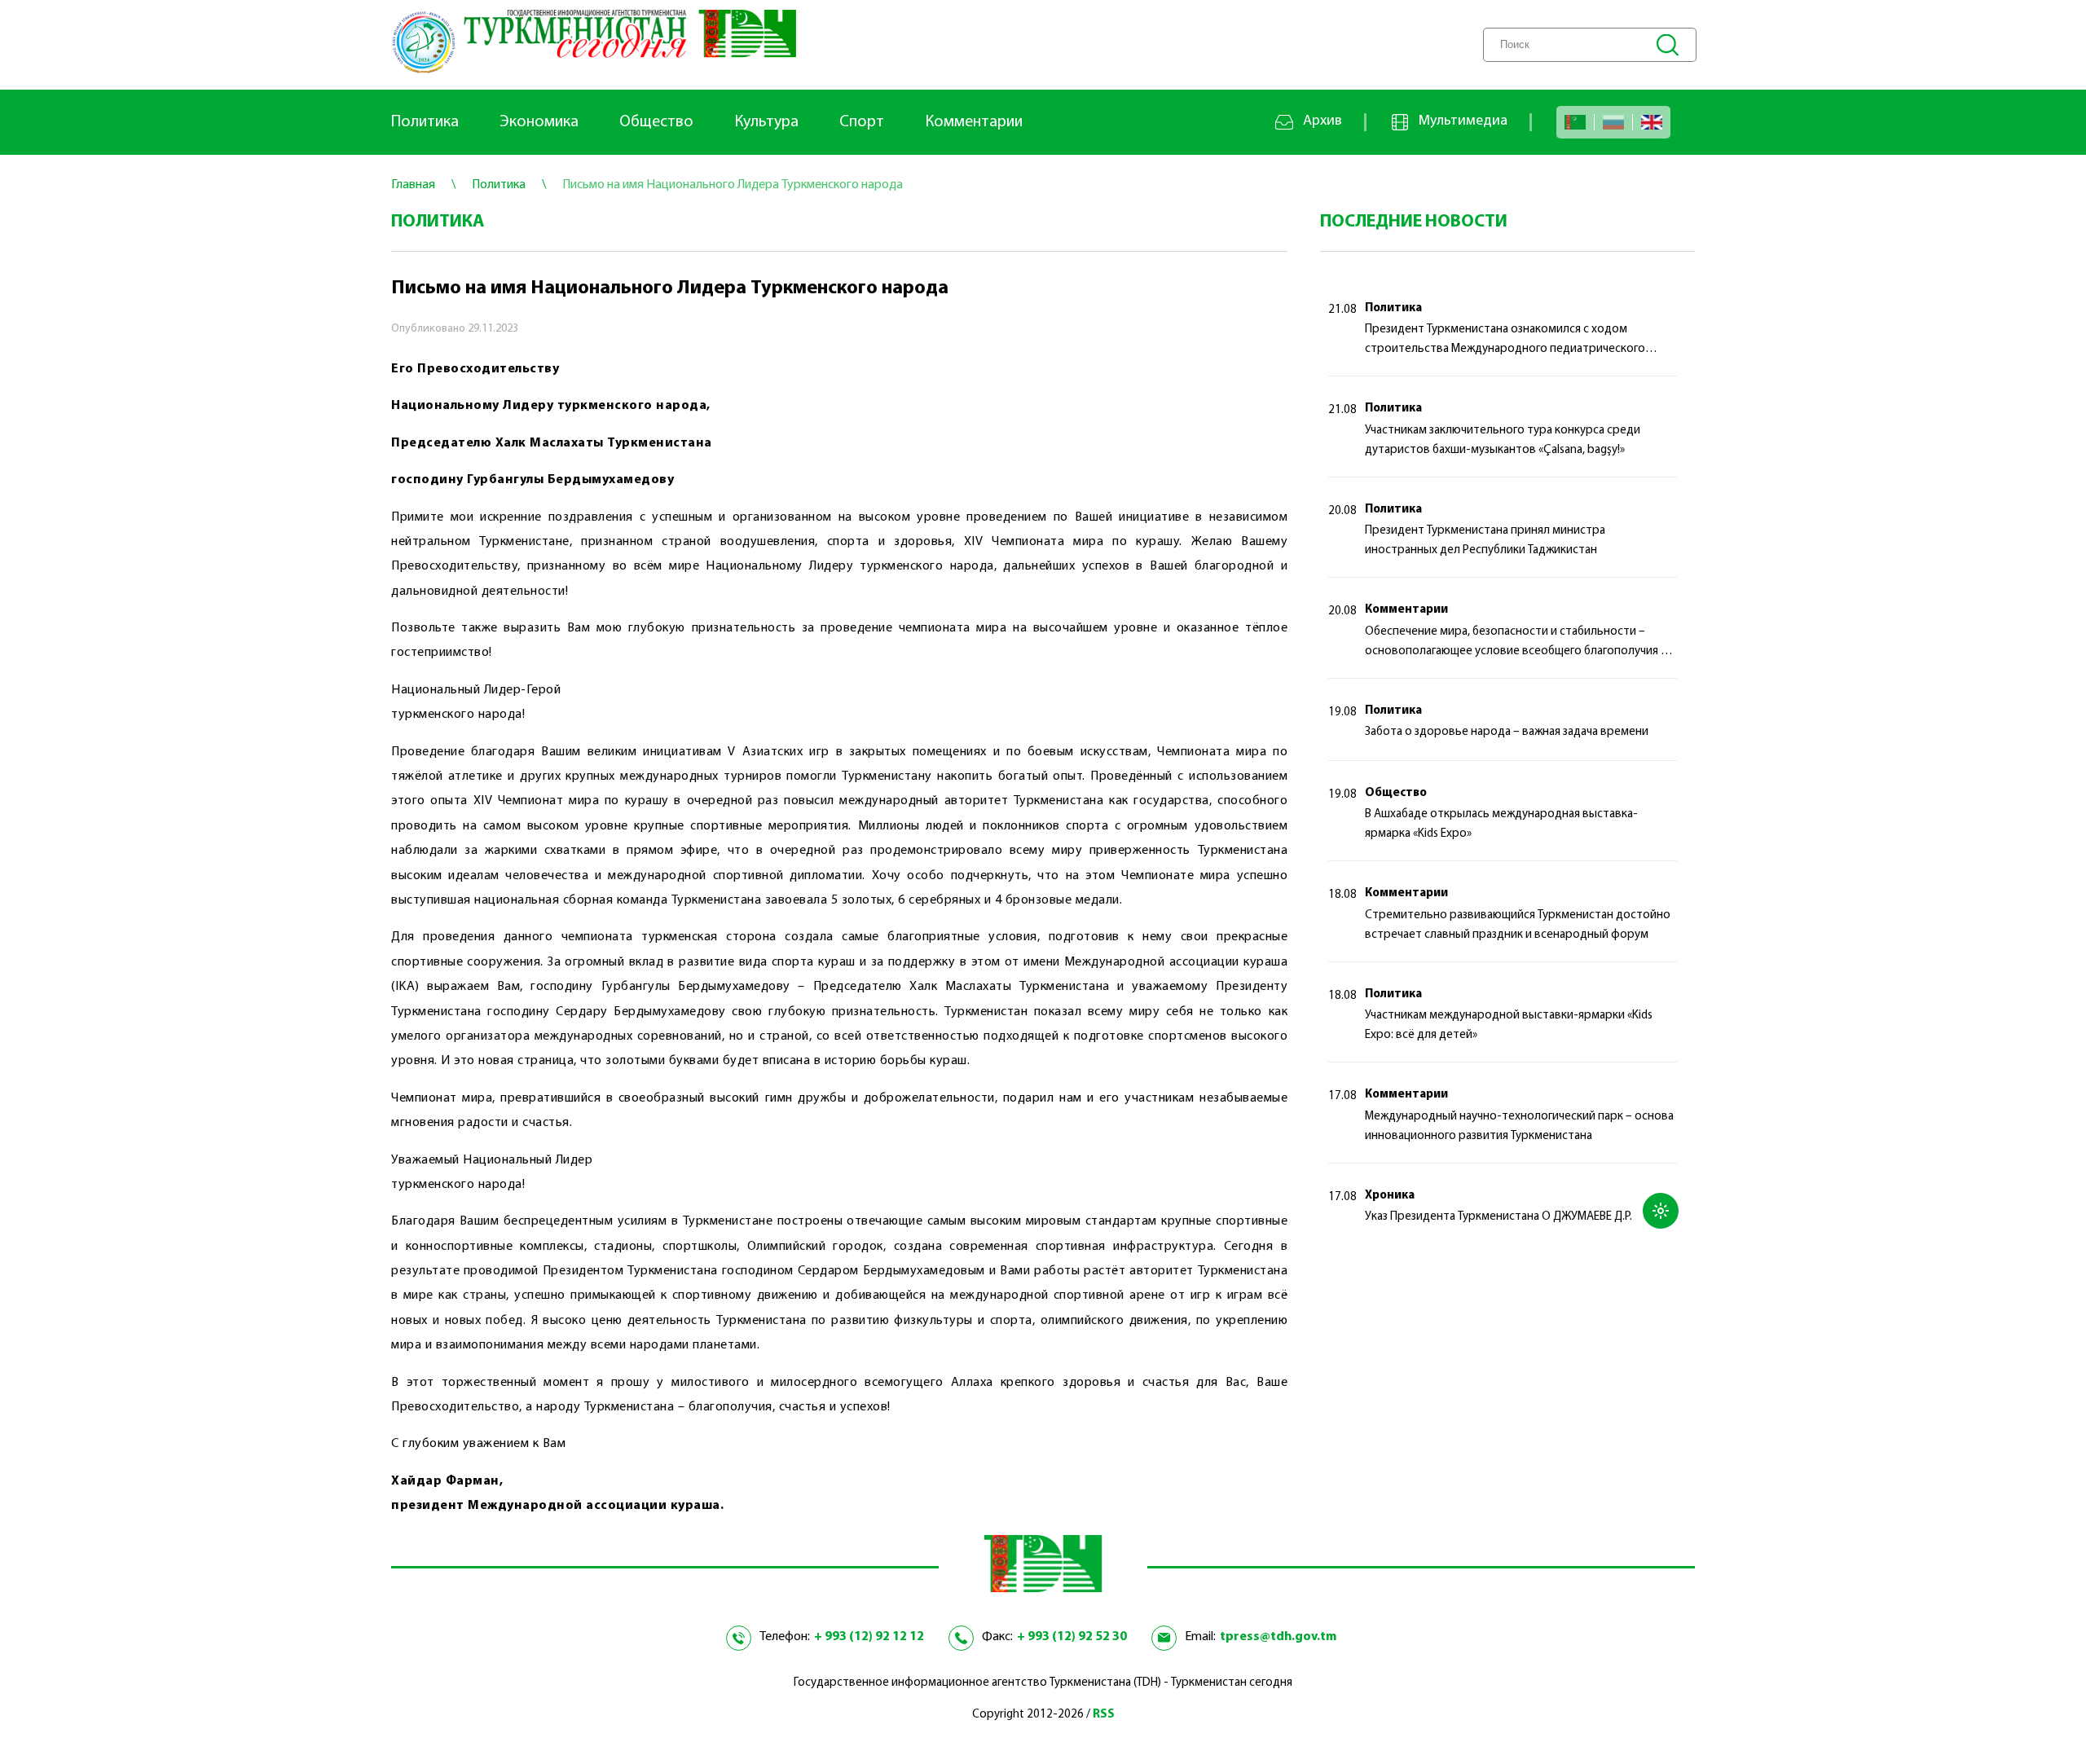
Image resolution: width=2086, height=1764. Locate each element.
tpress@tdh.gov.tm (1278, 1637)
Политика (425, 122)
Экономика (539, 122)
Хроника (1390, 1196)
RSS (1104, 1715)
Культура (766, 122)
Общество (656, 122)
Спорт (862, 122)
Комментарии (974, 122)
